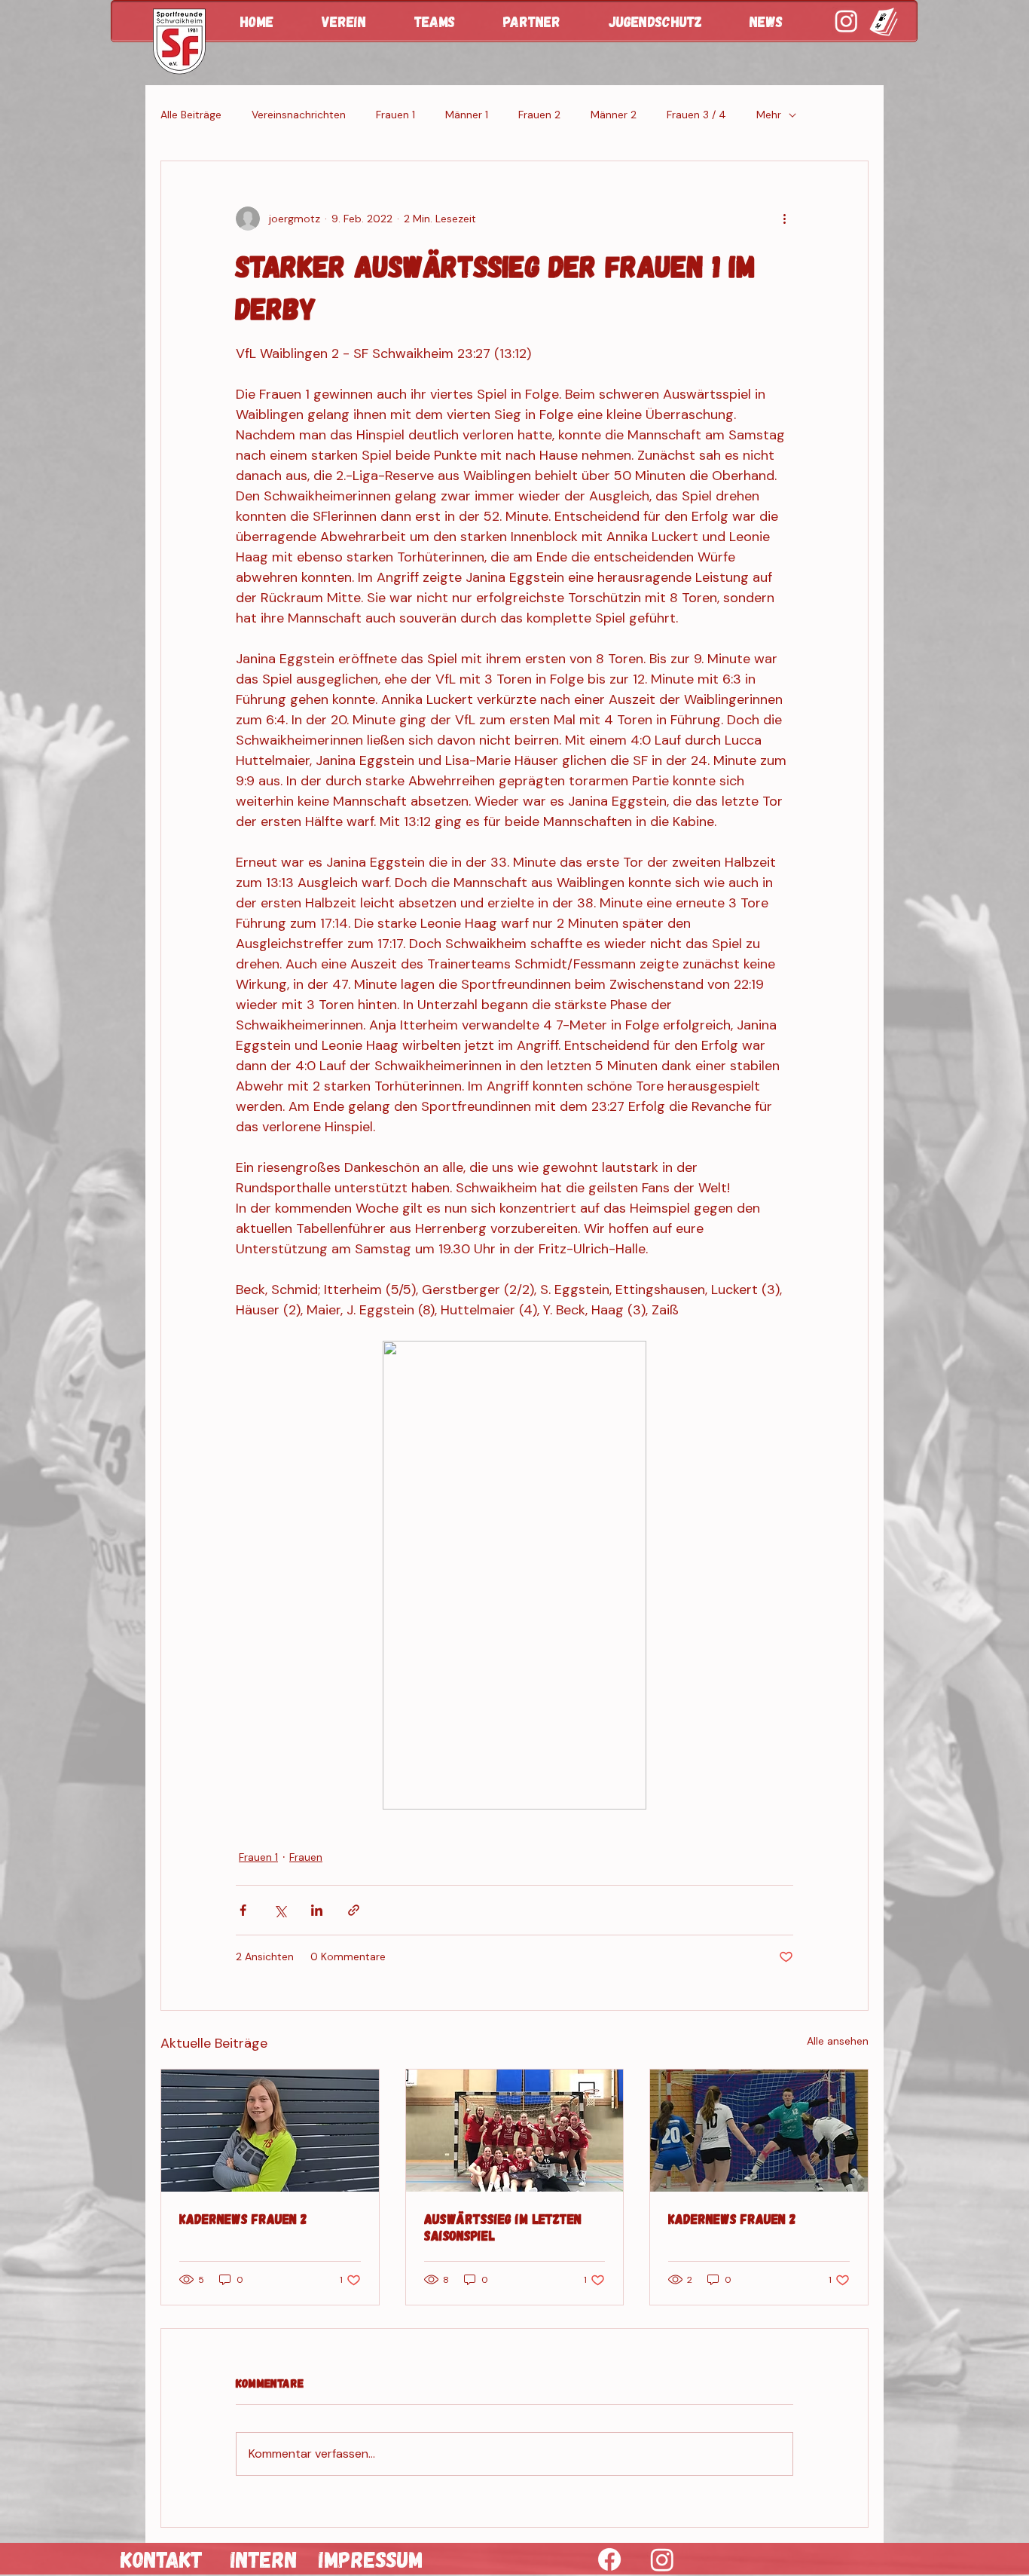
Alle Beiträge (191, 115)
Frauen (306, 1857)
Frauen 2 (539, 115)
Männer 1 (467, 115)
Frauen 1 (395, 115)
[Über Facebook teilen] (243, 1910)
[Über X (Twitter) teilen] (280, 1910)
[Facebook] (609, 2559)
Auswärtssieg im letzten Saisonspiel (503, 2227)
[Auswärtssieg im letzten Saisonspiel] (515, 2131)
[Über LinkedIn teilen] (317, 1910)
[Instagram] (662, 2559)
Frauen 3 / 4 (696, 115)
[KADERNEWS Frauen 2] (270, 2131)
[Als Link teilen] (354, 1910)
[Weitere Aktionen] (784, 219)
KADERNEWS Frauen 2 (243, 2219)
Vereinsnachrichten (299, 115)
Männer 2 (614, 115)
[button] (357, 21)
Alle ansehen (838, 2041)
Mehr (769, 115)
